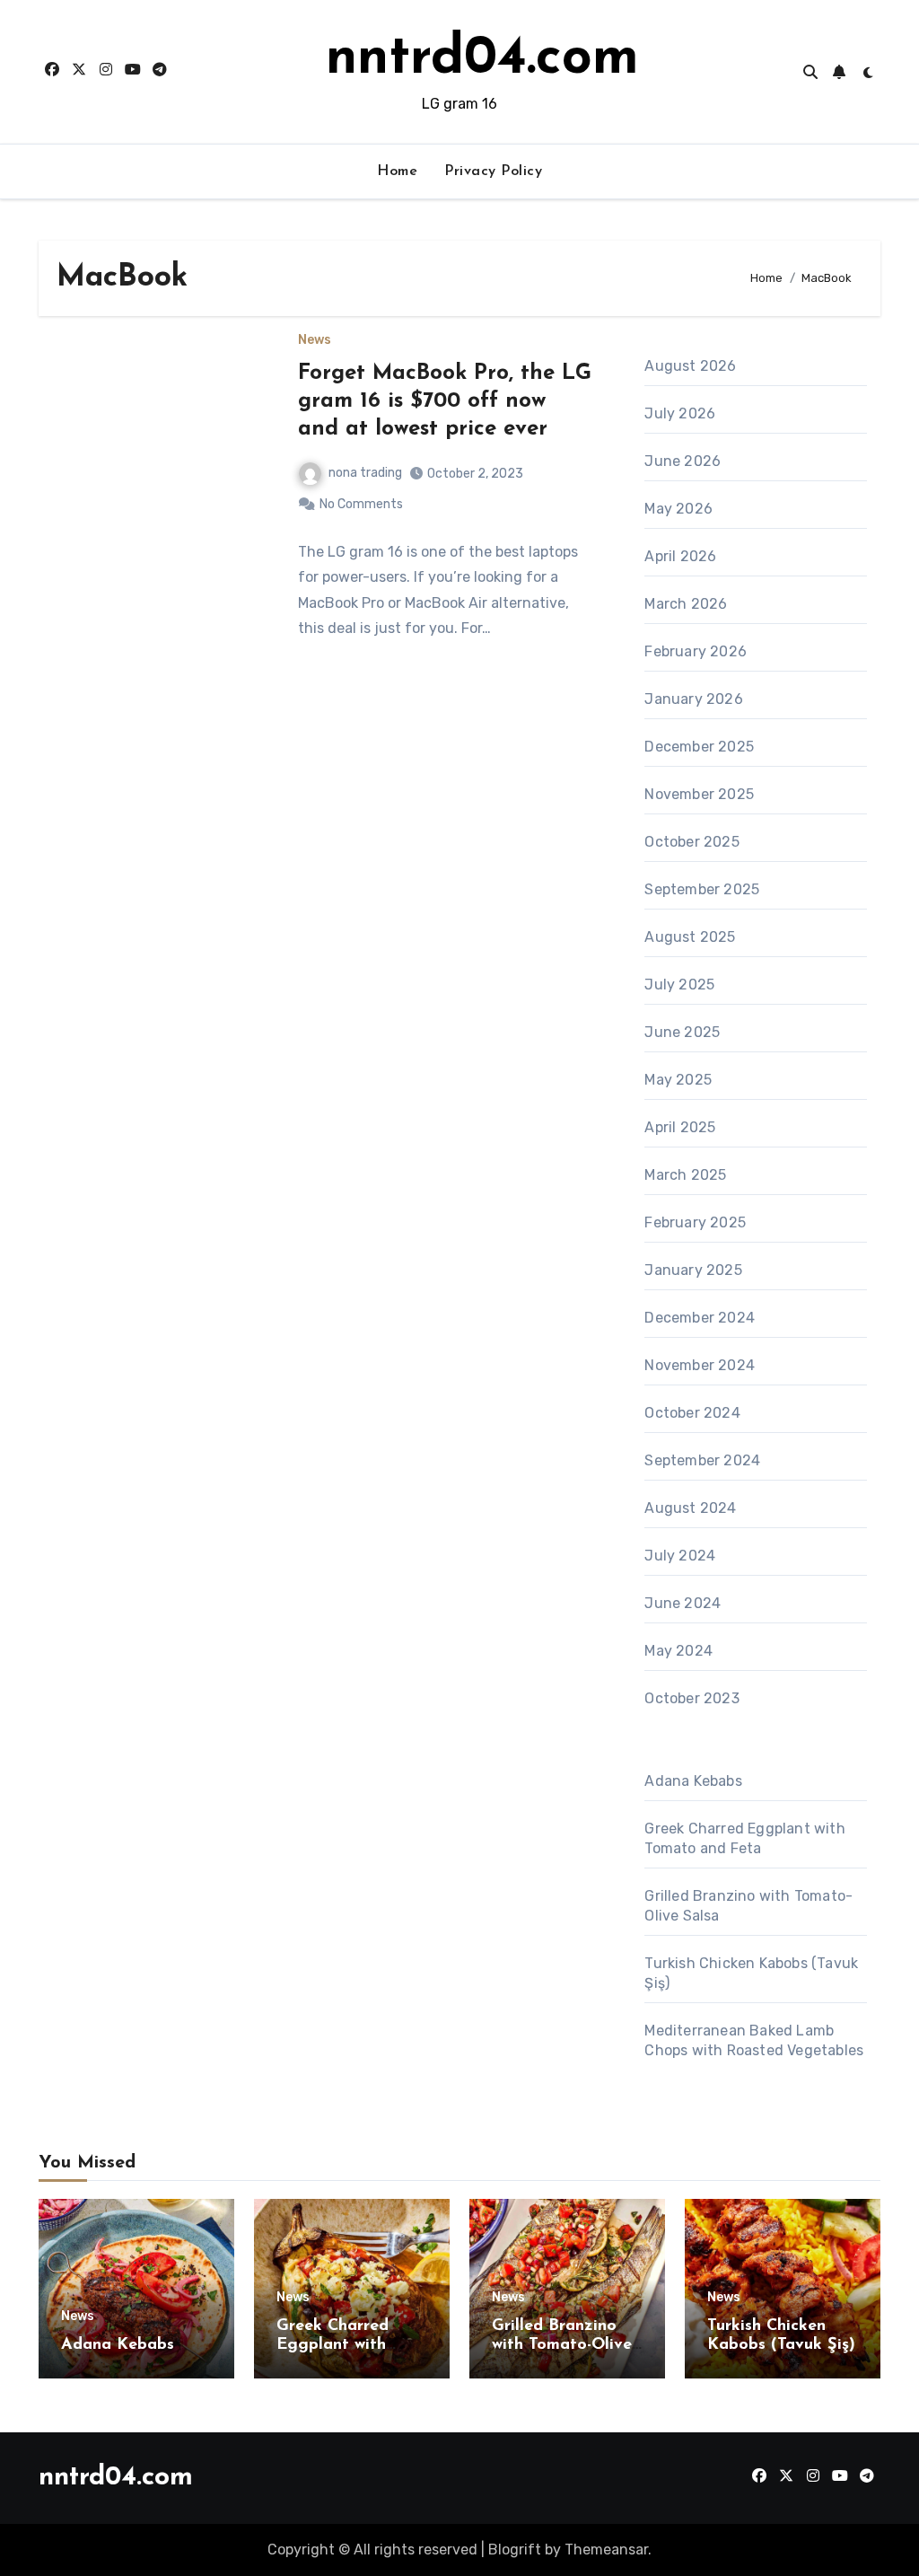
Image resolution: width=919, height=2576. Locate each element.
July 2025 (679, 985)
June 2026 (683, 461)
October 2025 (691, 842)
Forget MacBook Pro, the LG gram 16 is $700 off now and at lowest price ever (445, 401)
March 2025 (685, 1175)
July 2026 (680, 413)
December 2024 (700, 1318)
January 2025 (693, 1270)
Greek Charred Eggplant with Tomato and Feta (343, 2346)
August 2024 (690, 1508)
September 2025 (702, 889)
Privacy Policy (493, 171)
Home (397, 171)
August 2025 (690, 937)
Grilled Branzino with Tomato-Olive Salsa (562, 2346)
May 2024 (678, 1651)
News (315, 340)
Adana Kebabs (693, 1781)
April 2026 (680, 556)
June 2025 (682, 1032)
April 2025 (680, 1127)
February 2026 (696, 651)
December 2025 (699, 747)
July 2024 (680, 1556)
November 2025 (699, 794)
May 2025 (678, 1080)
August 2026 (690, 366)
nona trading (365, 473)
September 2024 (702, 1460)
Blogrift (515, 2550)
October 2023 (691, 1698)
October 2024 (692, 1413)
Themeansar (606, 2550)
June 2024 (683, 1603)
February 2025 (695, 1222)
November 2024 (700, 1365)
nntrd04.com (482, 59)
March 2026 (686, 604)
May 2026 (678, 509)
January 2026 (693, 699)
